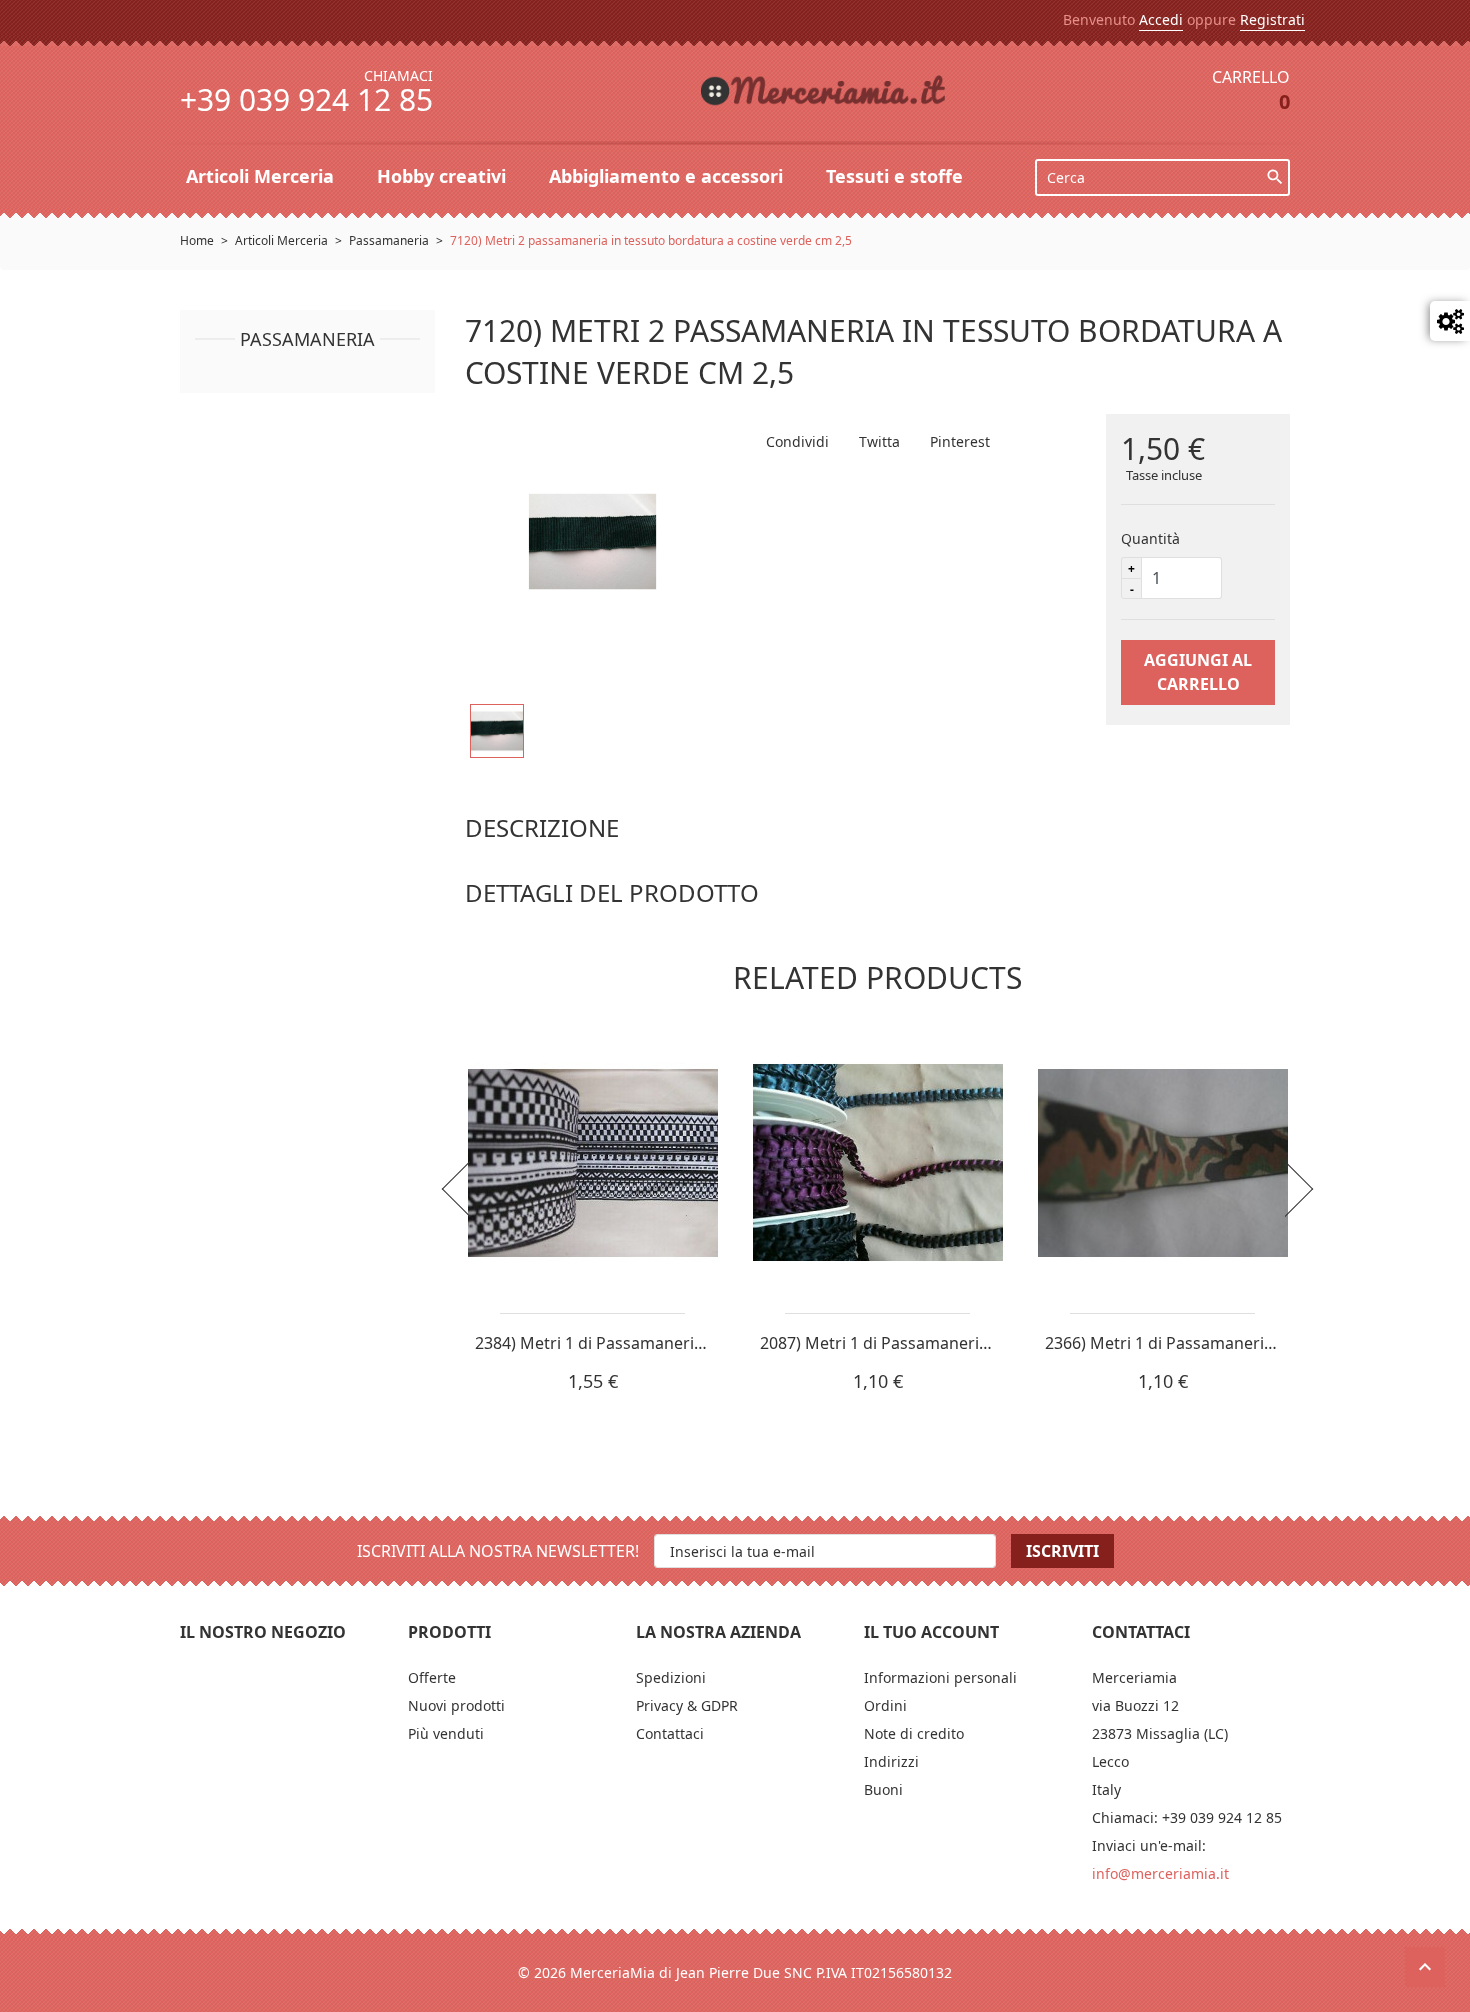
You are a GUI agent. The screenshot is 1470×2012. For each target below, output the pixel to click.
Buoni (883, 1789)
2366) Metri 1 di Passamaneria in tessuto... (1204, 1343)
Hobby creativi (444, 176)
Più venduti (446, 1733)
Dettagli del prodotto (612, 892)
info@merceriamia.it (1160, 1873)
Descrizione (542, 827)
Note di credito (914, 1733)
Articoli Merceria (262, 176)
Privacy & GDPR (687, 1705)
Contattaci (670, 1733)
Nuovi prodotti (456, 1705)
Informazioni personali (940, 1677)
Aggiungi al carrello (1198, 672)
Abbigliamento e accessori (668, 176)
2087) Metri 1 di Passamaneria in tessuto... (919, 1343)
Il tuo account (931, 1632)
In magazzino (511, 930)
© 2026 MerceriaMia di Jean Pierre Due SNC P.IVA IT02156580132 (735, 1972)
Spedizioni (671, 1677)
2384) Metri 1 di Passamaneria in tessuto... (634, 1343)
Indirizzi (891, 1761)
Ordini (885, 1705)
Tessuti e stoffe (897, 176)
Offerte (432, 1677)
